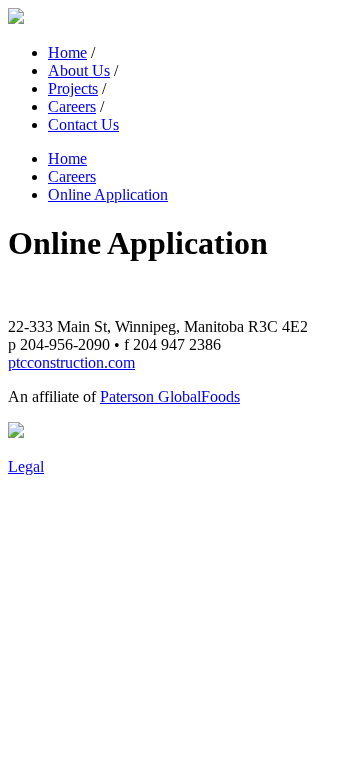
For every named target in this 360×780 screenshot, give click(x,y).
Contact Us (83, 124)
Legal (26, 466)
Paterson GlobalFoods (170, 396)
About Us (79, 70)
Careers (72, 106)
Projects (73, 88)
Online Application (108, 194)
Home (67, 52)
